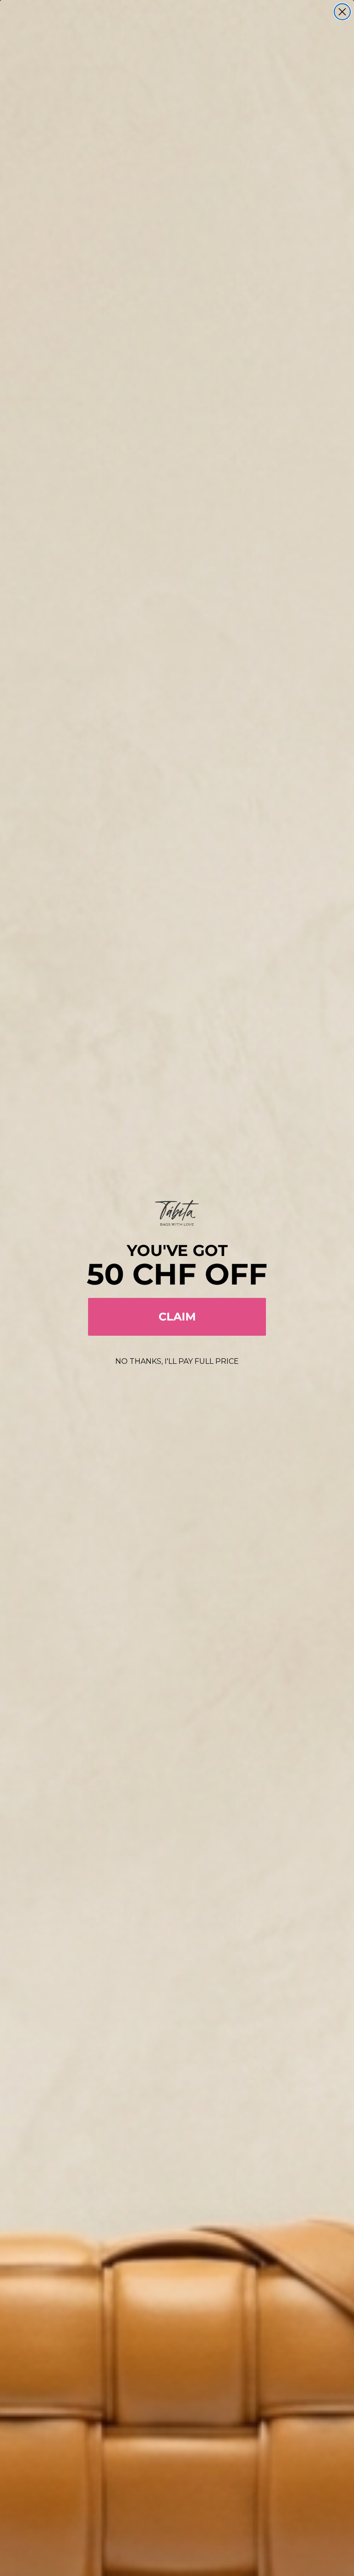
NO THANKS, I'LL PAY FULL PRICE (177, 1361)
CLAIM (177, 1317)
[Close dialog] (342, 12)
